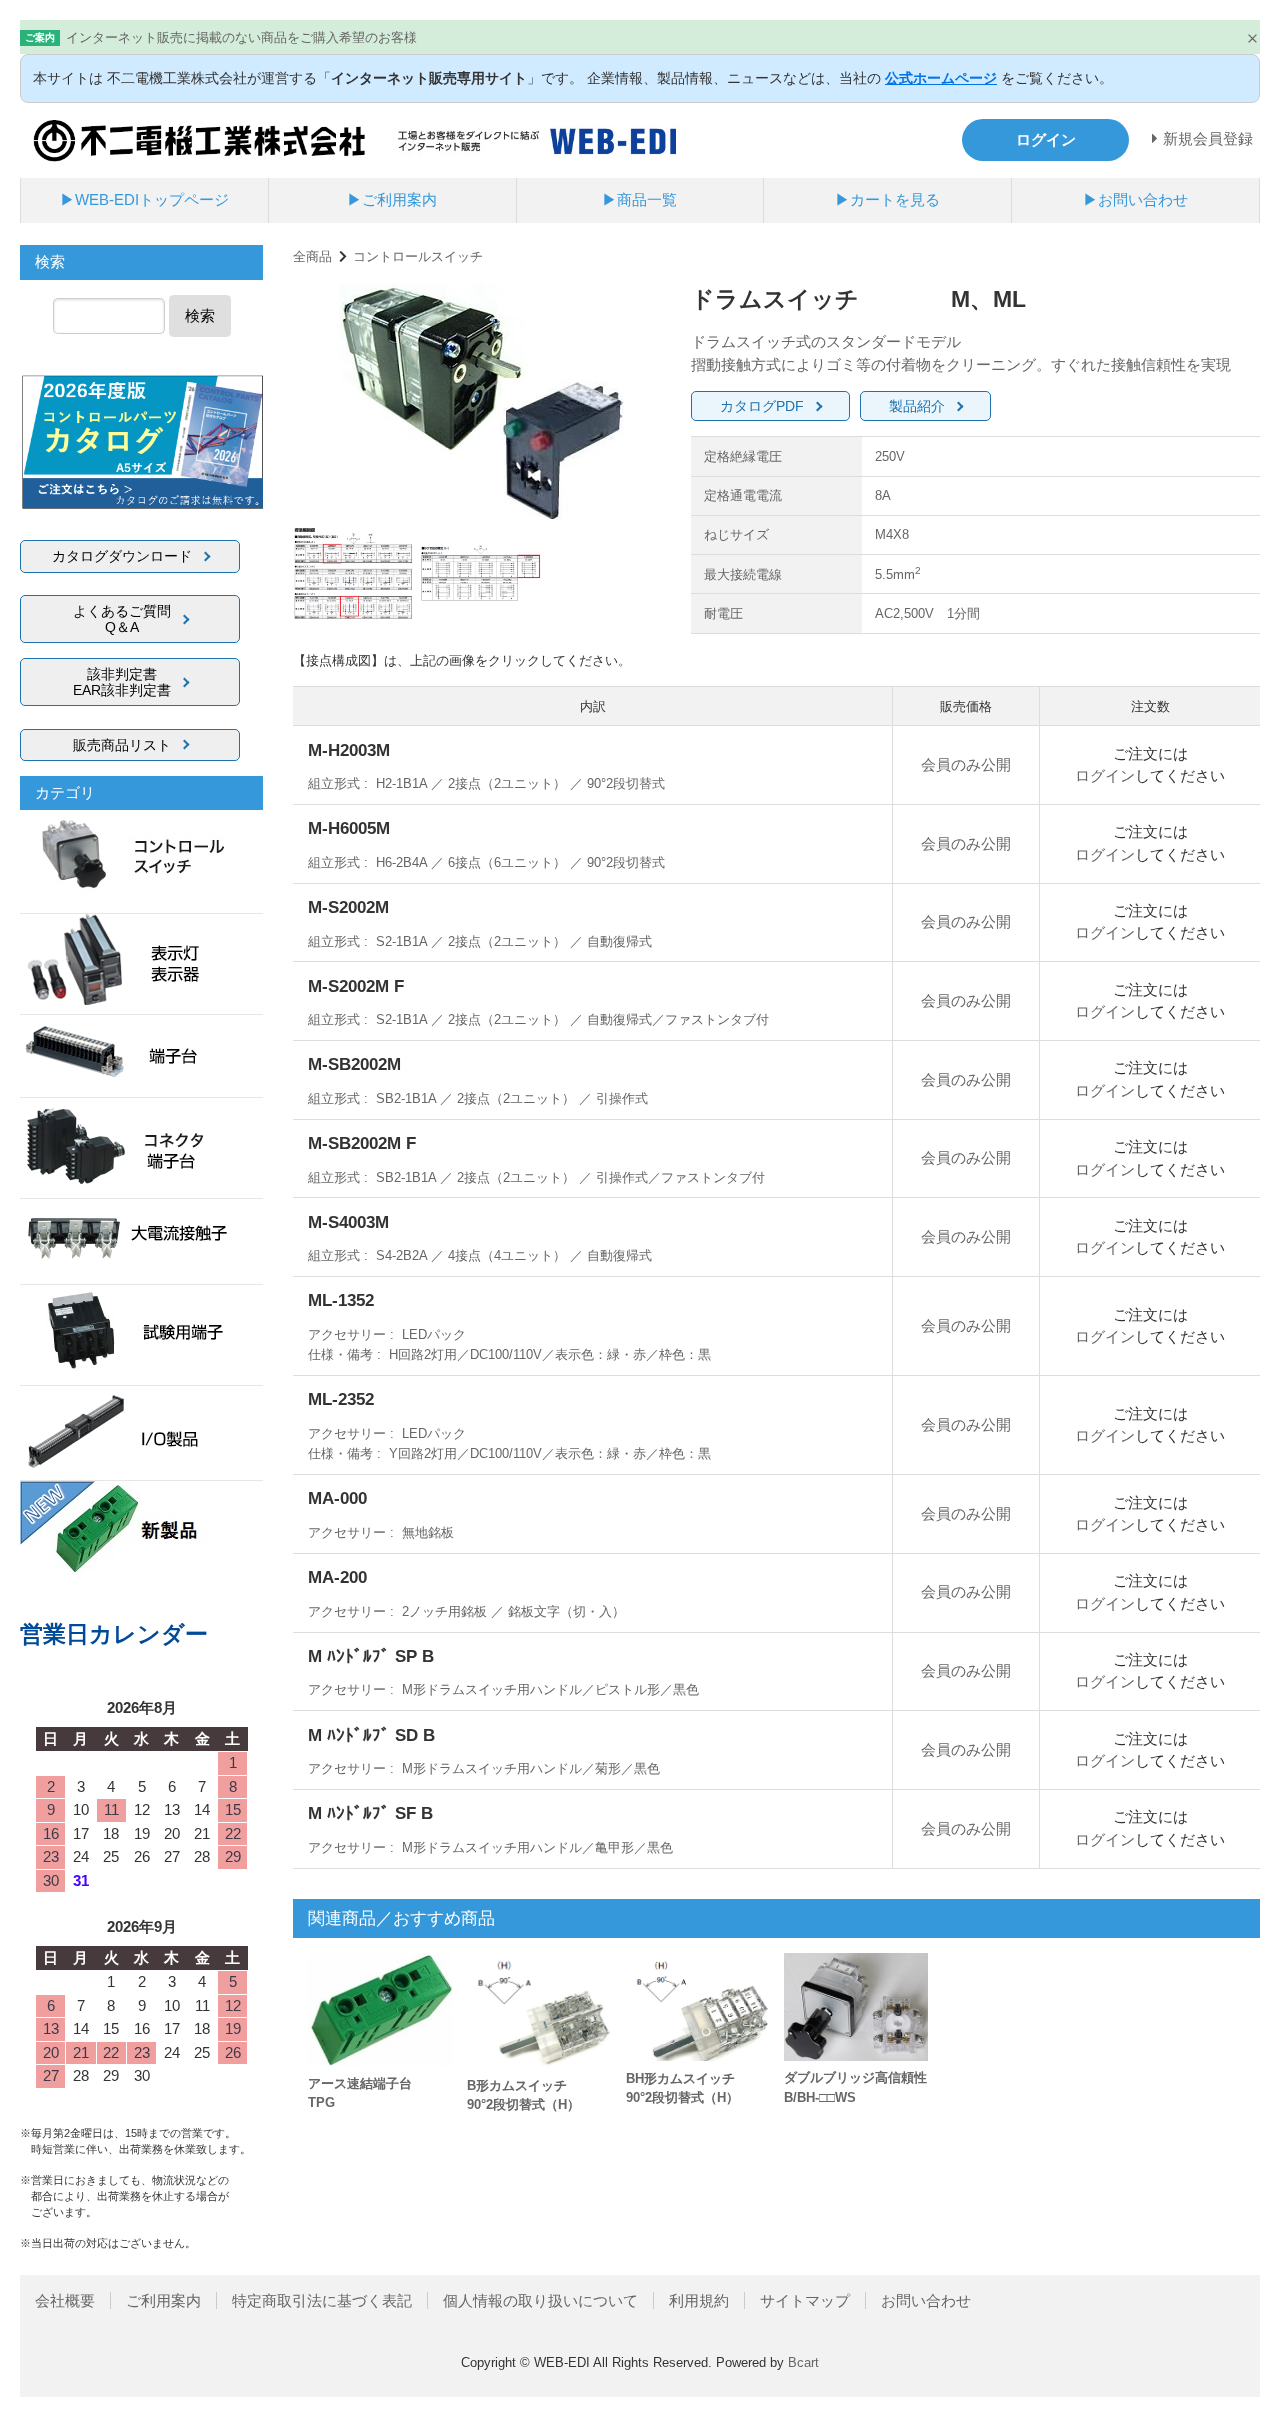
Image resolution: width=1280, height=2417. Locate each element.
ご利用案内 (163, 2300)
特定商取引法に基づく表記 (322, 2300)
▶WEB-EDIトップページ (144, 199)
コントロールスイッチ (418, 256)
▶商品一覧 (639, 199)
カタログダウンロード (122, 556)
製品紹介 (917, 406)
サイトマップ (805, 2300)
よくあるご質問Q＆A (122, 619)
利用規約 (699, 2300)
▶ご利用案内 (392, 199)
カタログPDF (762, 406)
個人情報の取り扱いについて (540, 2300)
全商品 (312, 256)
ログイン (1105, 775)
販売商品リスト (122, 745)
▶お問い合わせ (1135, 199)
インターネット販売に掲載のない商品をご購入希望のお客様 (241, 37)
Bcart (803, 2362)
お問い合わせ (926, 2300)
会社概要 (65, 2300)
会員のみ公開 (966, 764)
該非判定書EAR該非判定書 (122, 682)
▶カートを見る (887, 199)
